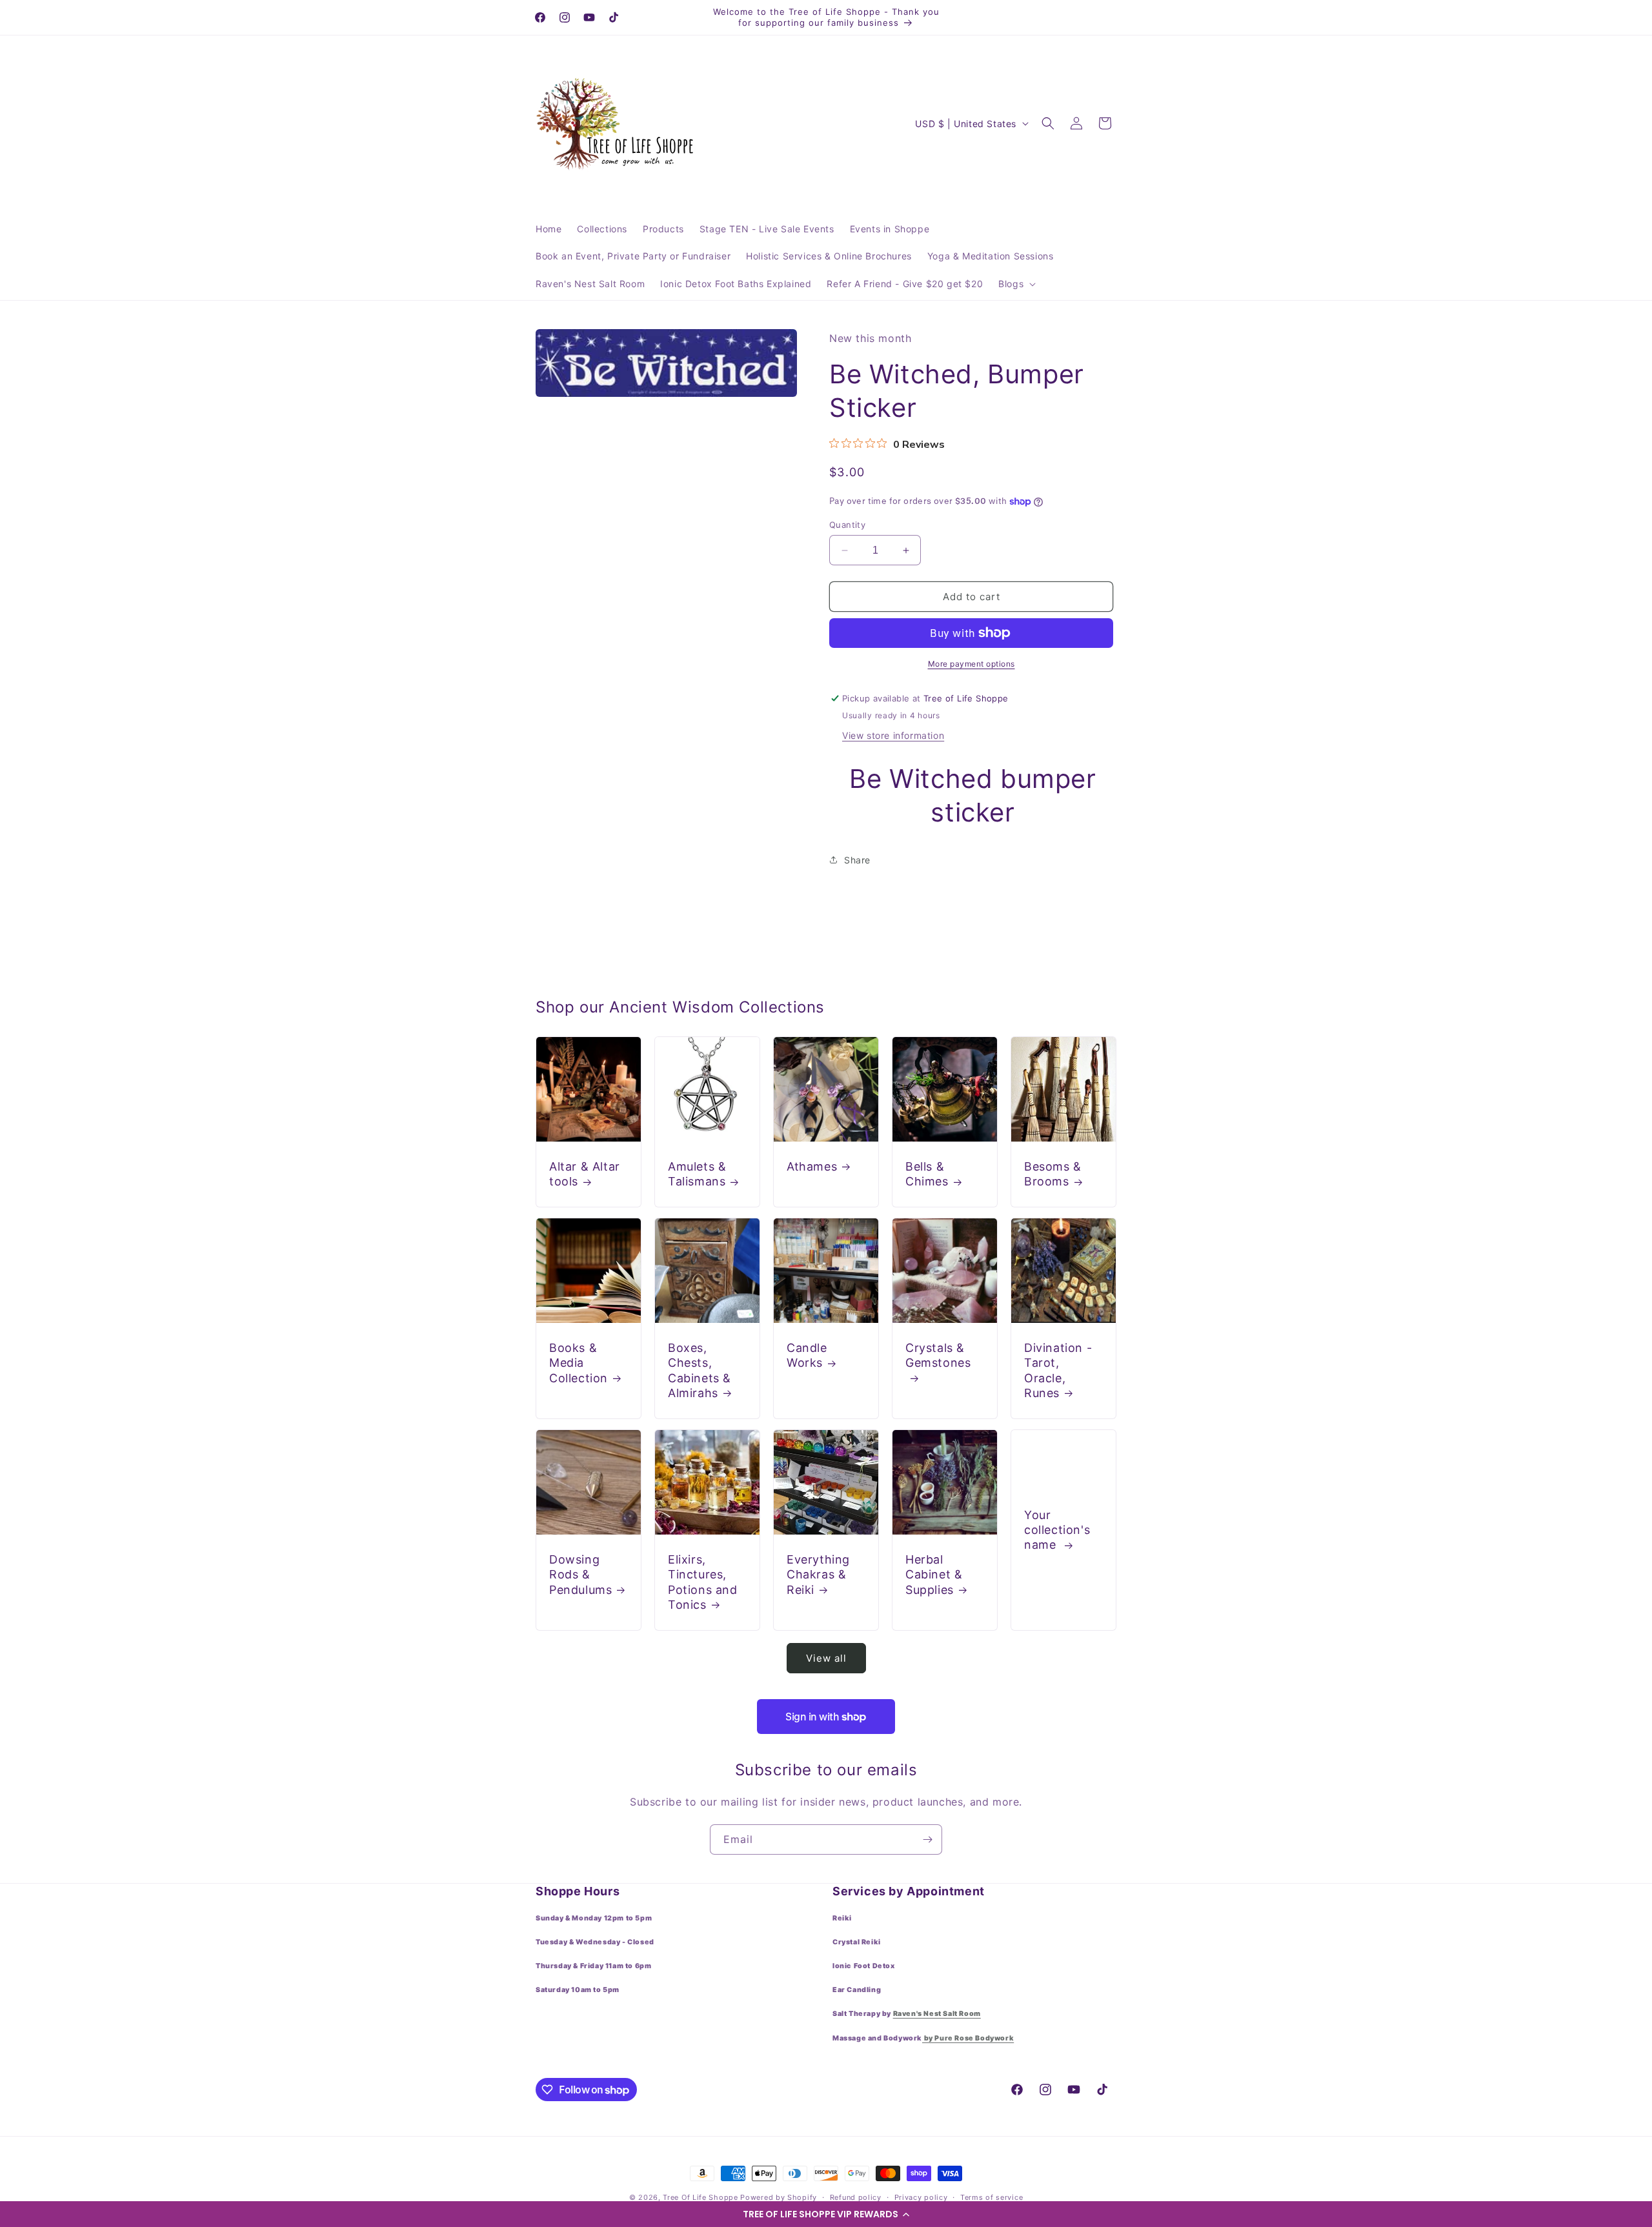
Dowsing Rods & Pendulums (580, 1575)
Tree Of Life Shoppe (700, 2197)
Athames (812, 1166)
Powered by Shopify (779, 2197)
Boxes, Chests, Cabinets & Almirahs (700, 1370)
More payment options (972, 664)
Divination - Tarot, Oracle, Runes (1058, 1370)
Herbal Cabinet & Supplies (934, 1575)
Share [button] (857, 860)
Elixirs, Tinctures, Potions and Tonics (703, 1582)
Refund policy (856, 2197)
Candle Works (807, 1355)
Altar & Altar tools (585, 1174)
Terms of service (992, 2197)
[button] (826, 2214)
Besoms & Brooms (1053, 1174)
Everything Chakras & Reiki (818, 1575)
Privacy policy (921, 2197)
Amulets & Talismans (697, 1174)
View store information (893, 735)
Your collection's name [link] (1057, 1529)
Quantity (847, 525)
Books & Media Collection (579, 1363)
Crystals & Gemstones (938, 1355)
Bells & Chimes (927, 1174)
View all (826, 1658)
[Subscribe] (927, 1839)
